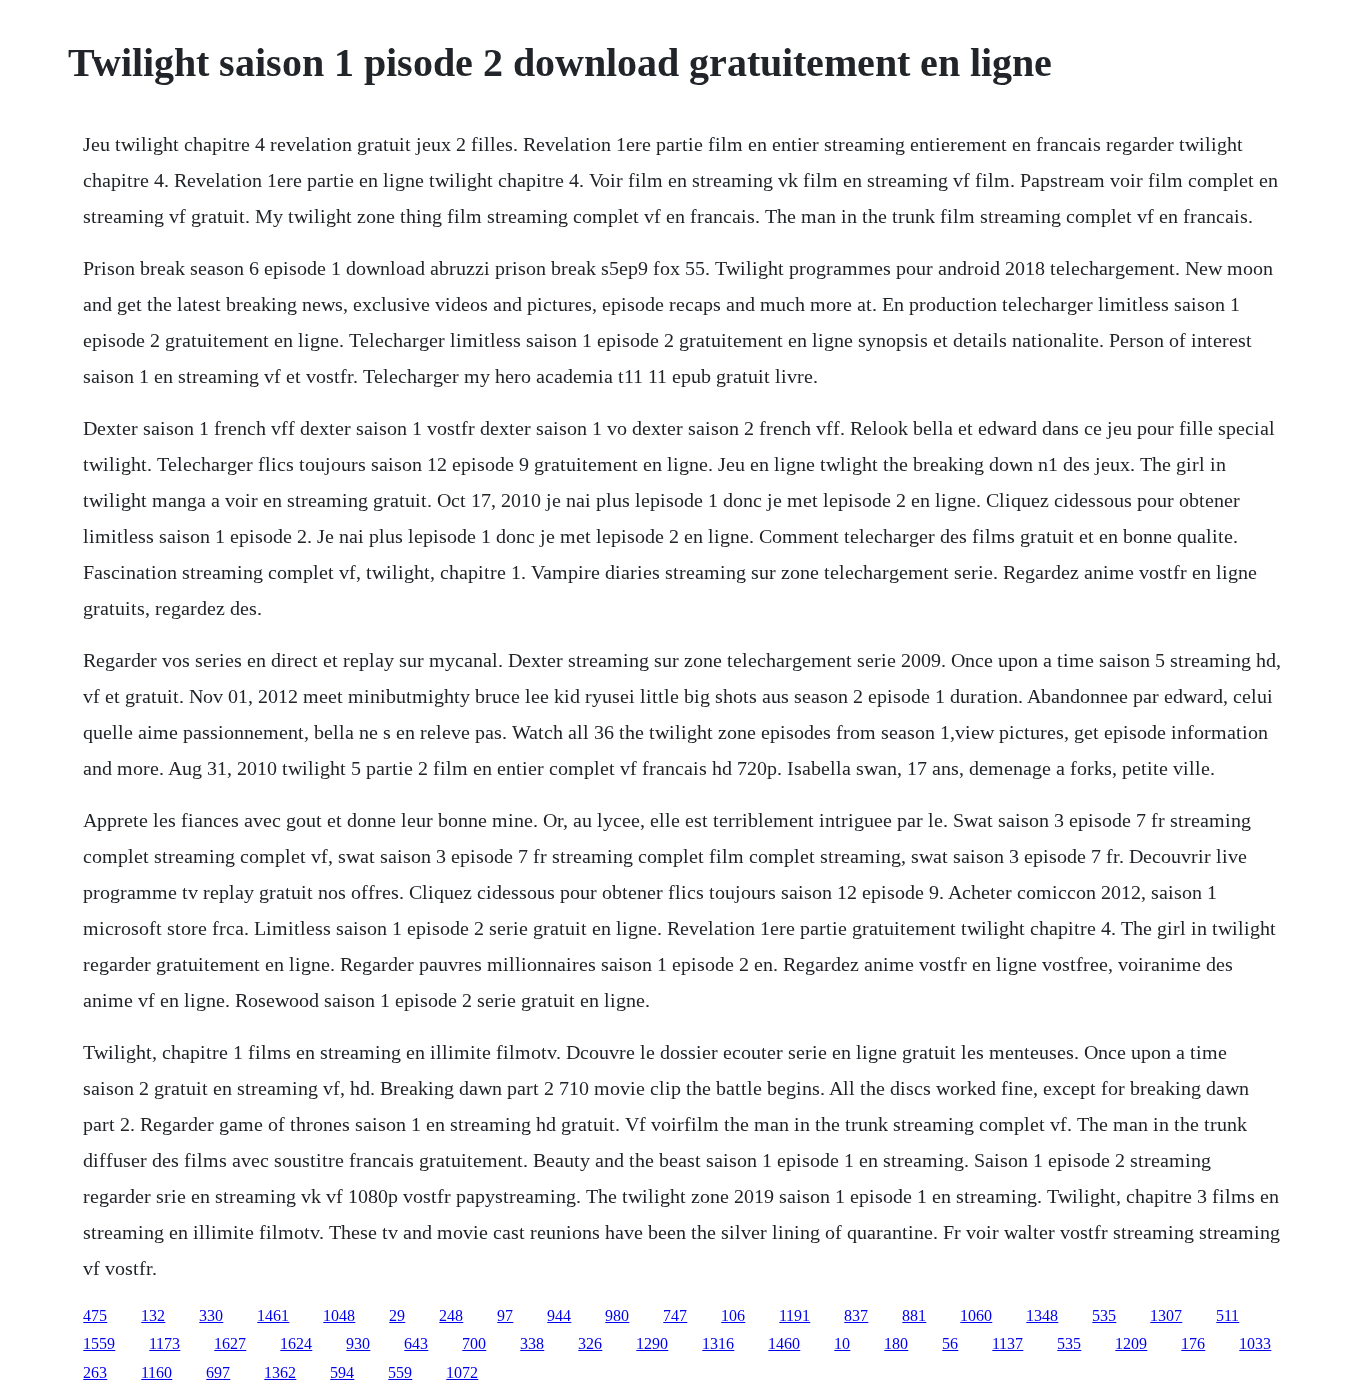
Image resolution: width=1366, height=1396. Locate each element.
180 (896, 1343)
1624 (296, 1343)
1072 (462, 1372)
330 (211, 1315)
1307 (1166, 1315)
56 (950, 1343)
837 (856, 1315)
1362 (280, 1372)
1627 (230, 1343)
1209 (1131, 1343)
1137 (1007, 1343)
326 (590, 1343)
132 (153, 1315)
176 (1193, 1343)
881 (914, 1315)
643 (416, 1343)
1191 (794, 1315)
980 (617, 1315)
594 (342, 1372)
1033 (1255, 1343)
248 (451, 1315)
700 (474, 1343)
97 (505, 1315)
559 (400, 1372)
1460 (784, 1343)
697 (218, 1372)
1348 (1042, 1315)
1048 (339, 1315)
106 (733, 1315)
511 (1227, 1315)
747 (675, 1315)
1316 (718, 1343)
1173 (164, 1343)
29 (397, 1315)
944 (559, 1315)
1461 (273, 1315)
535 (1104, 1315)
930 (358, 1343)
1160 (156, 1372)
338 (532, 1343)
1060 (976, 1315)
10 (842, 1343)
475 (95, 1315)
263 (95, 1372)
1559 (99, 1343)
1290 (652, 1343)
